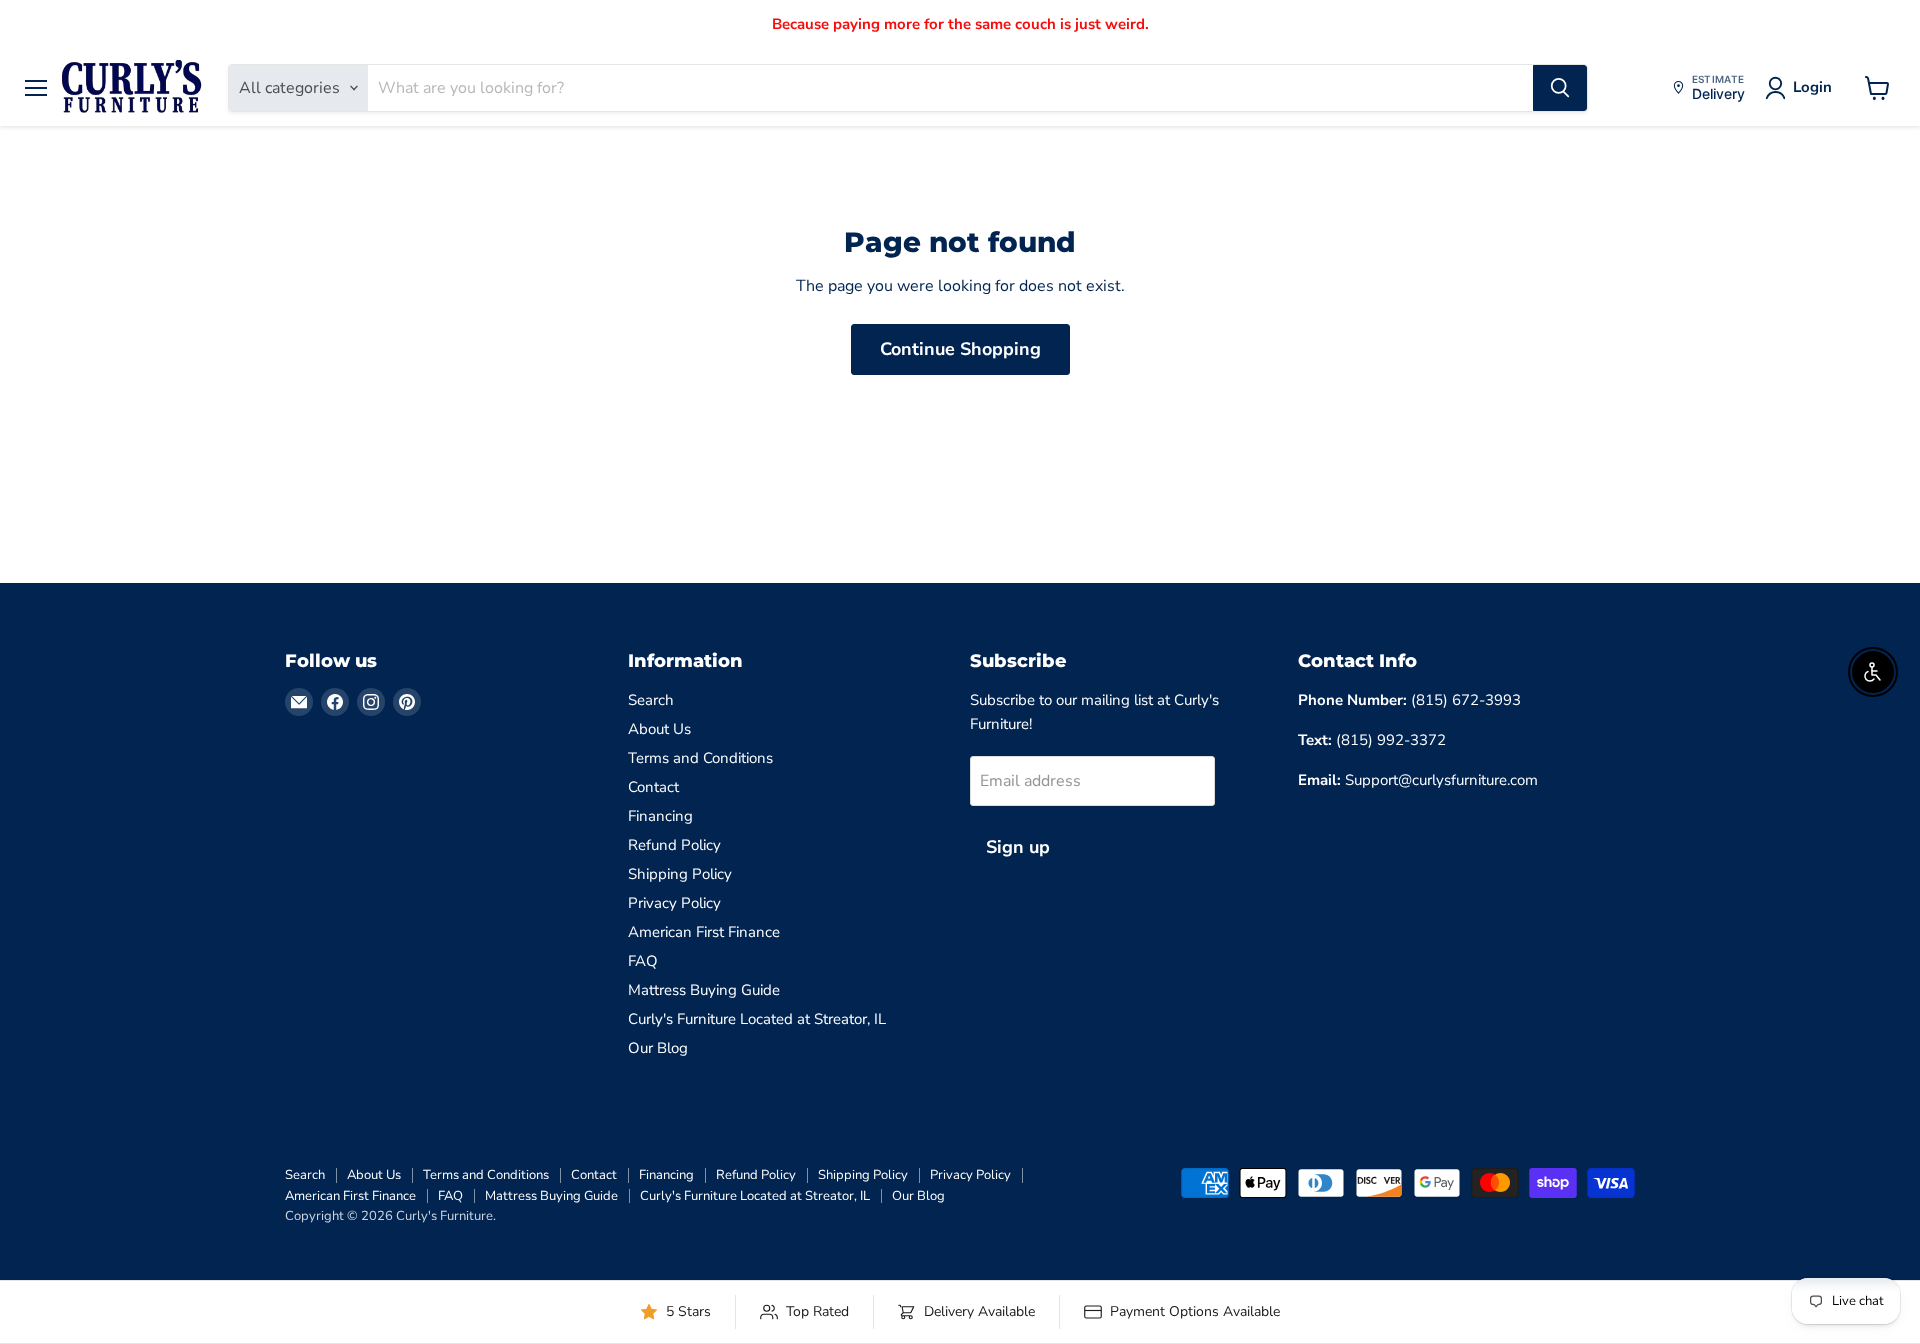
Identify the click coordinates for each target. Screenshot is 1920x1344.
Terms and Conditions (700, 758)
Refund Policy (674, 845)
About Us (659, 729)
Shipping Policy (680, 874)
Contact (653, 787)
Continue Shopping (960, 349)
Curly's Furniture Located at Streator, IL (757, 1019)
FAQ (643, 961)
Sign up (1018, 847)
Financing (660, 816)
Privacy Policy (674, 903)
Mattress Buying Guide (704, 990)
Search (651, 700)
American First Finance (704, 932)
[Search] (1560, 88)
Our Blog (658, 1048)
